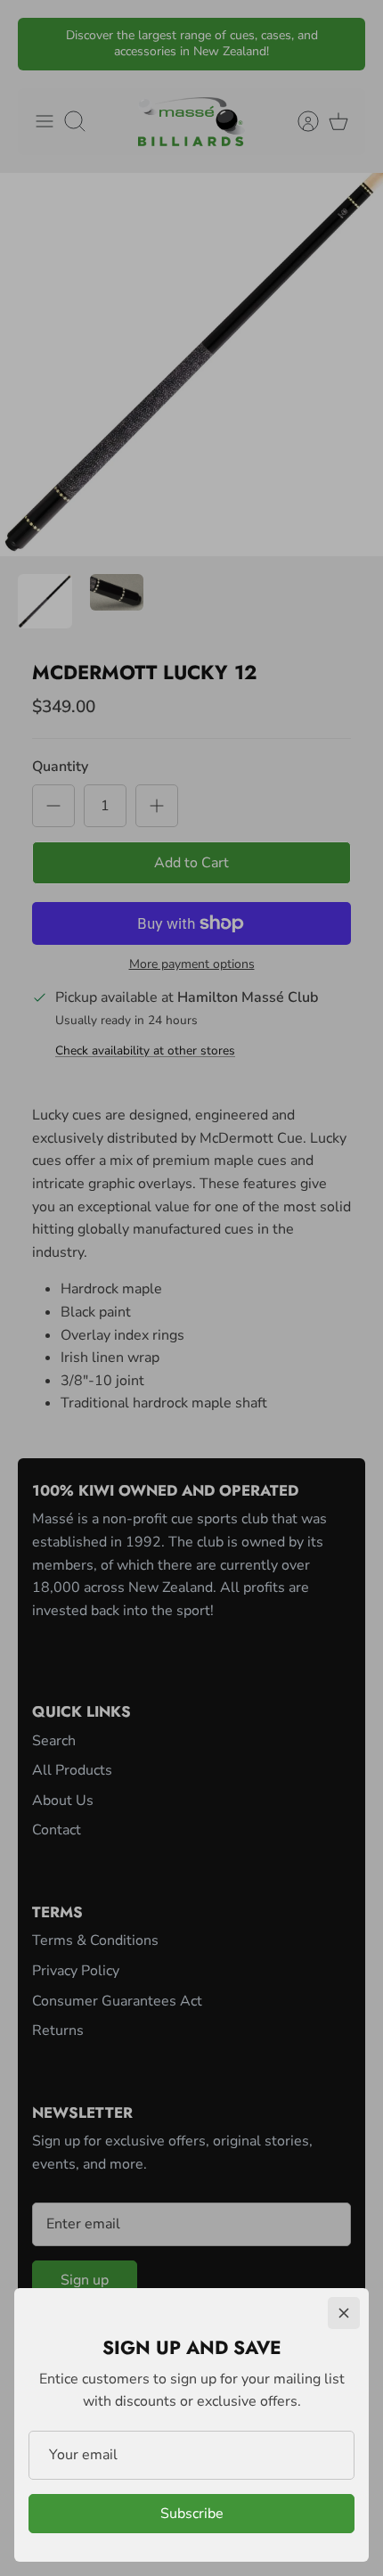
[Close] (344, 2313)
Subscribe (192, 2514)
